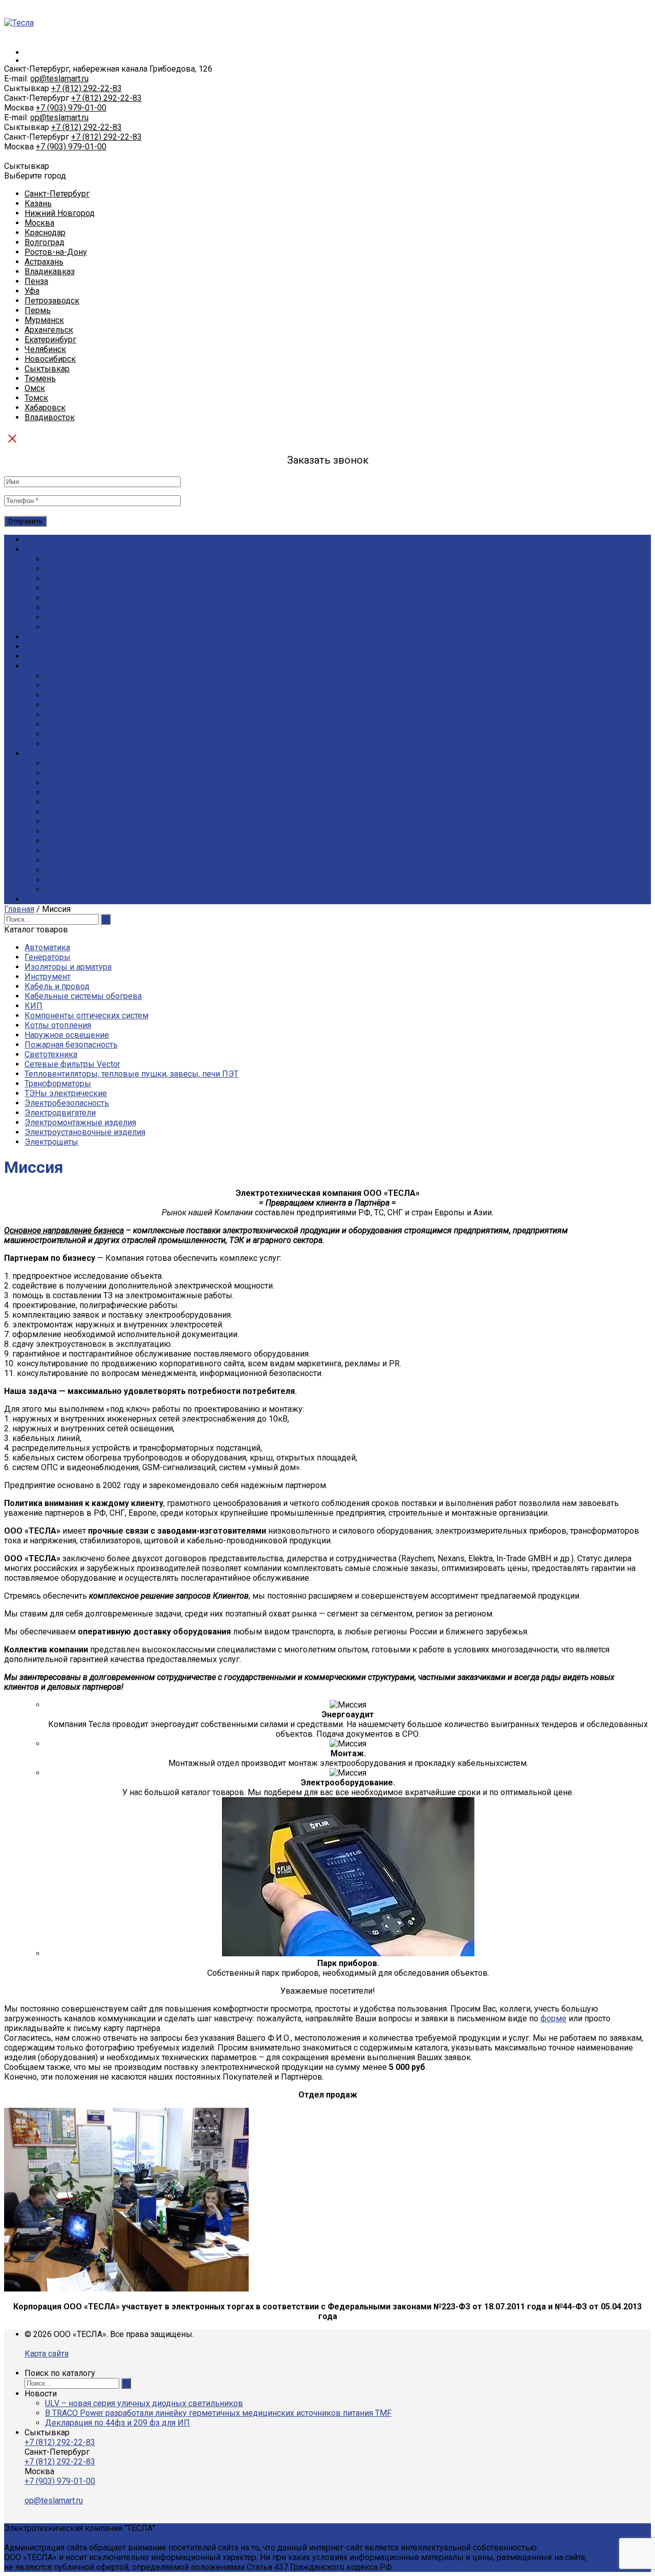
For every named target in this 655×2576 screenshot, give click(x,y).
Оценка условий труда (88, 685)
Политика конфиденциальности (106, 627)
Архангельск (49, 330)
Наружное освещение (67, 1035)
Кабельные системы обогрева (83, 996)
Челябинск (45, 349)
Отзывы (61, 617)
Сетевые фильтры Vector (72, 1064)
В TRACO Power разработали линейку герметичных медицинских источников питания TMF (218, 2413)
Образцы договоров (84, 802)
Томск (36, 398)
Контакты (43, 899)
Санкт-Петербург (57, 194)
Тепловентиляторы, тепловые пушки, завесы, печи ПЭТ (132, 1074)
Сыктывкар (47, 369)
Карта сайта (47, 2354)
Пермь (38, 310)
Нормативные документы (95, 763)
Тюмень (40, 378)
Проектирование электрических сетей (119, 705)
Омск (35, 388)
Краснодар (45, 233)
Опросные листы (78, 773)
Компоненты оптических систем (86, 1016)
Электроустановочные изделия (85, 1132)
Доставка (43, 647)
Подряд (39, 666)
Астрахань (44, 262)
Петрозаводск (52, 301)
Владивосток (50, 417)
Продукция (46, 637)
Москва (39, 223)
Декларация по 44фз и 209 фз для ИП (117, 2423)
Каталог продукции (61, 540)
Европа (59, 860)
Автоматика (47, 947)
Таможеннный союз (84, 831)
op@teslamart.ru (59, 79)
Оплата (38, 656)
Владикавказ (50, 271)
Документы (68, 569)
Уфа (32, 291)
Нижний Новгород (60, 213)
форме (553, 2018)
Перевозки (67, 695)
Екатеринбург (50, 340)
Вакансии (63, 578)
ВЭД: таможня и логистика (96, 841)
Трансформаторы (58, 1084)
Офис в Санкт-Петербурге (95, 559)
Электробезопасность (67, 1103)
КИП (34, 1006)
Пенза (36, 281)
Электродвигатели (60, 1113)
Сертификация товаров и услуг (104, 676)
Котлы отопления (58, 1025)
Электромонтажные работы (99, 734)
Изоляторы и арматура (68, 967)
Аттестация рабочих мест (93, 715)
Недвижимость (75, 890)
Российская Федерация (90, 822)
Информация (50, 754)
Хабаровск (45, 408)
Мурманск (44, 320)
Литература (67, 792)
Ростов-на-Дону (56, 252)
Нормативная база (80, 812)
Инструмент (48, 977)
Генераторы (48, 957)
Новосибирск (50, 359)
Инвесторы (67, 880)
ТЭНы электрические (66, 1093)
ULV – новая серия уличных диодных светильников (144, 2403)
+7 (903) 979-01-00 (71, 108)
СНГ (53, 851)
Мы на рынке (71, 588)
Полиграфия (69, 724)
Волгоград (45, 242)
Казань (38, 203)
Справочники (70, 783)
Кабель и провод (57, 986)
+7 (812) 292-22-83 (86, 88)
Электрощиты (51, 1142)
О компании (47, 549)
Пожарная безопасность (71, 1045)
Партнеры (64, 608)
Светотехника (51, 1054)
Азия (54, 870)
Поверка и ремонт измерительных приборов (132, 744)
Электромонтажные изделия (80, 1122)
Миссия (59, 598)
